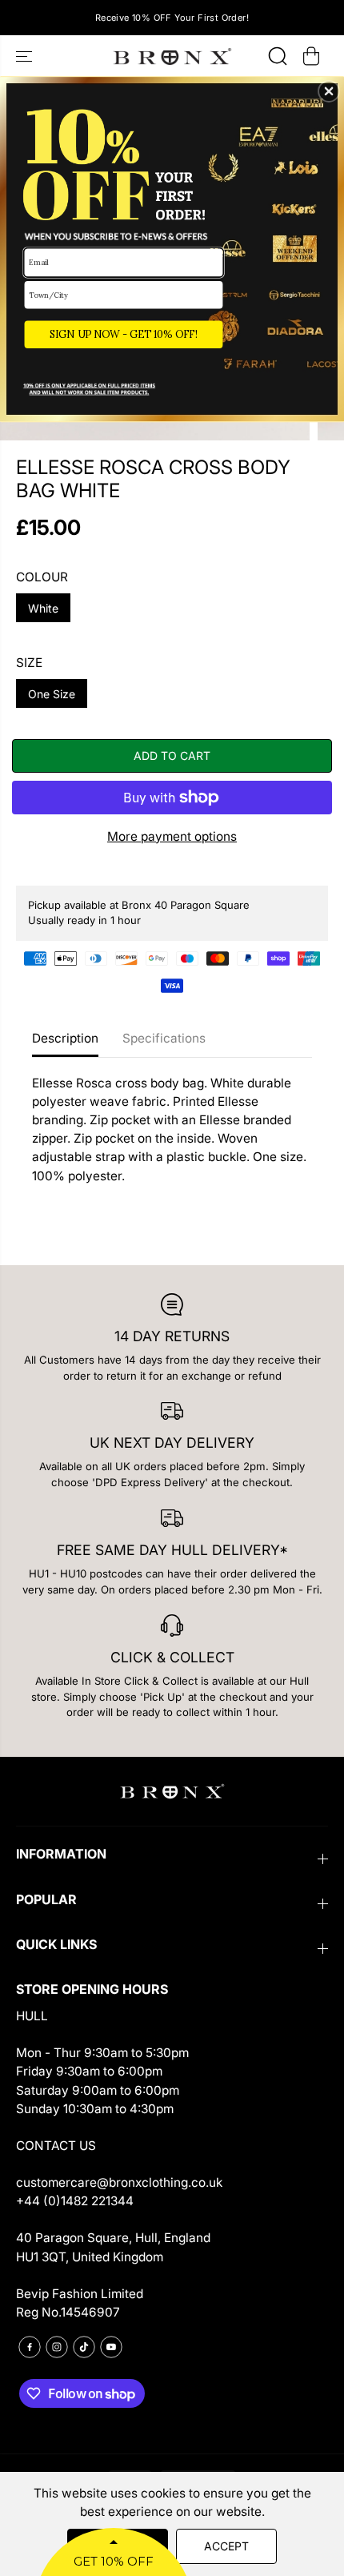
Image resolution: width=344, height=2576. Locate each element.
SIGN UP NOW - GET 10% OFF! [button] (124, 334)
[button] (329, 91)
